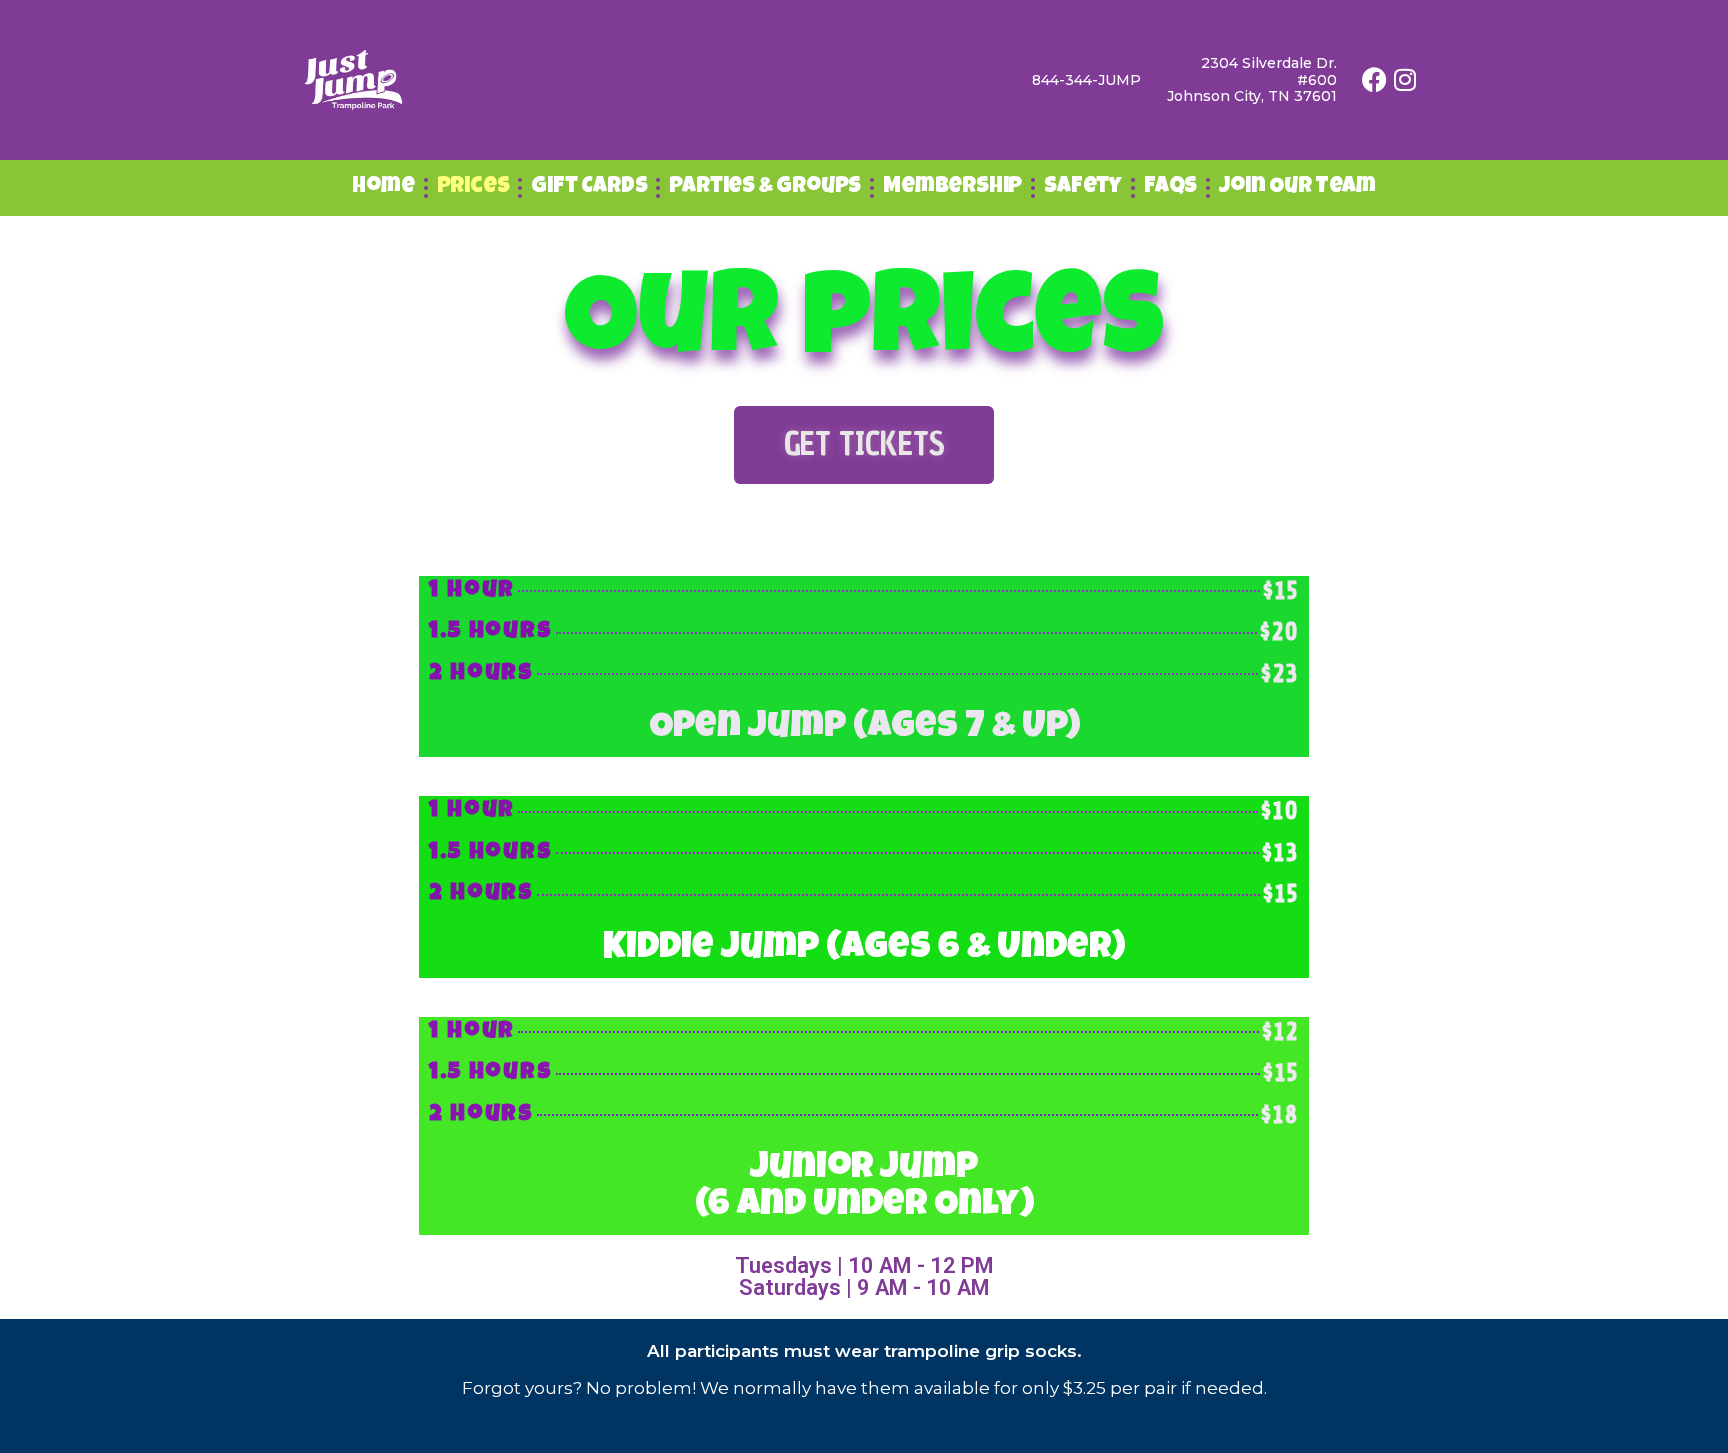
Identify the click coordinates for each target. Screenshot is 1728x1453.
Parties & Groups (765, 188)
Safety (1083, 188)
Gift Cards (589, 188)
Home (383, 188)
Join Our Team (1297, 188)
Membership (952, 188)
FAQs (1170, 188)
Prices (473, 188)
